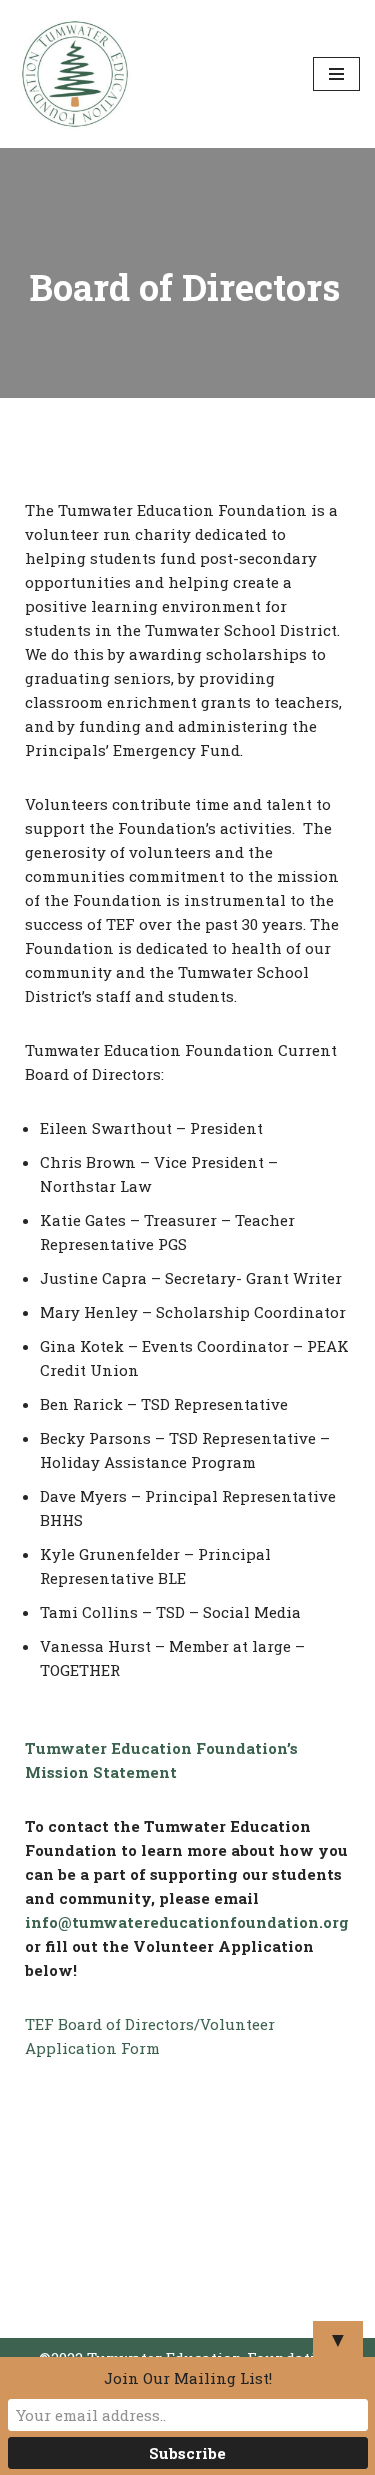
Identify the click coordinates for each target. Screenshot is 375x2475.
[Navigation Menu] (336, 74)
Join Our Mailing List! (188, 2378)
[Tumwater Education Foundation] (75, 74)
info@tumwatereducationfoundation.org (187, 1922)
